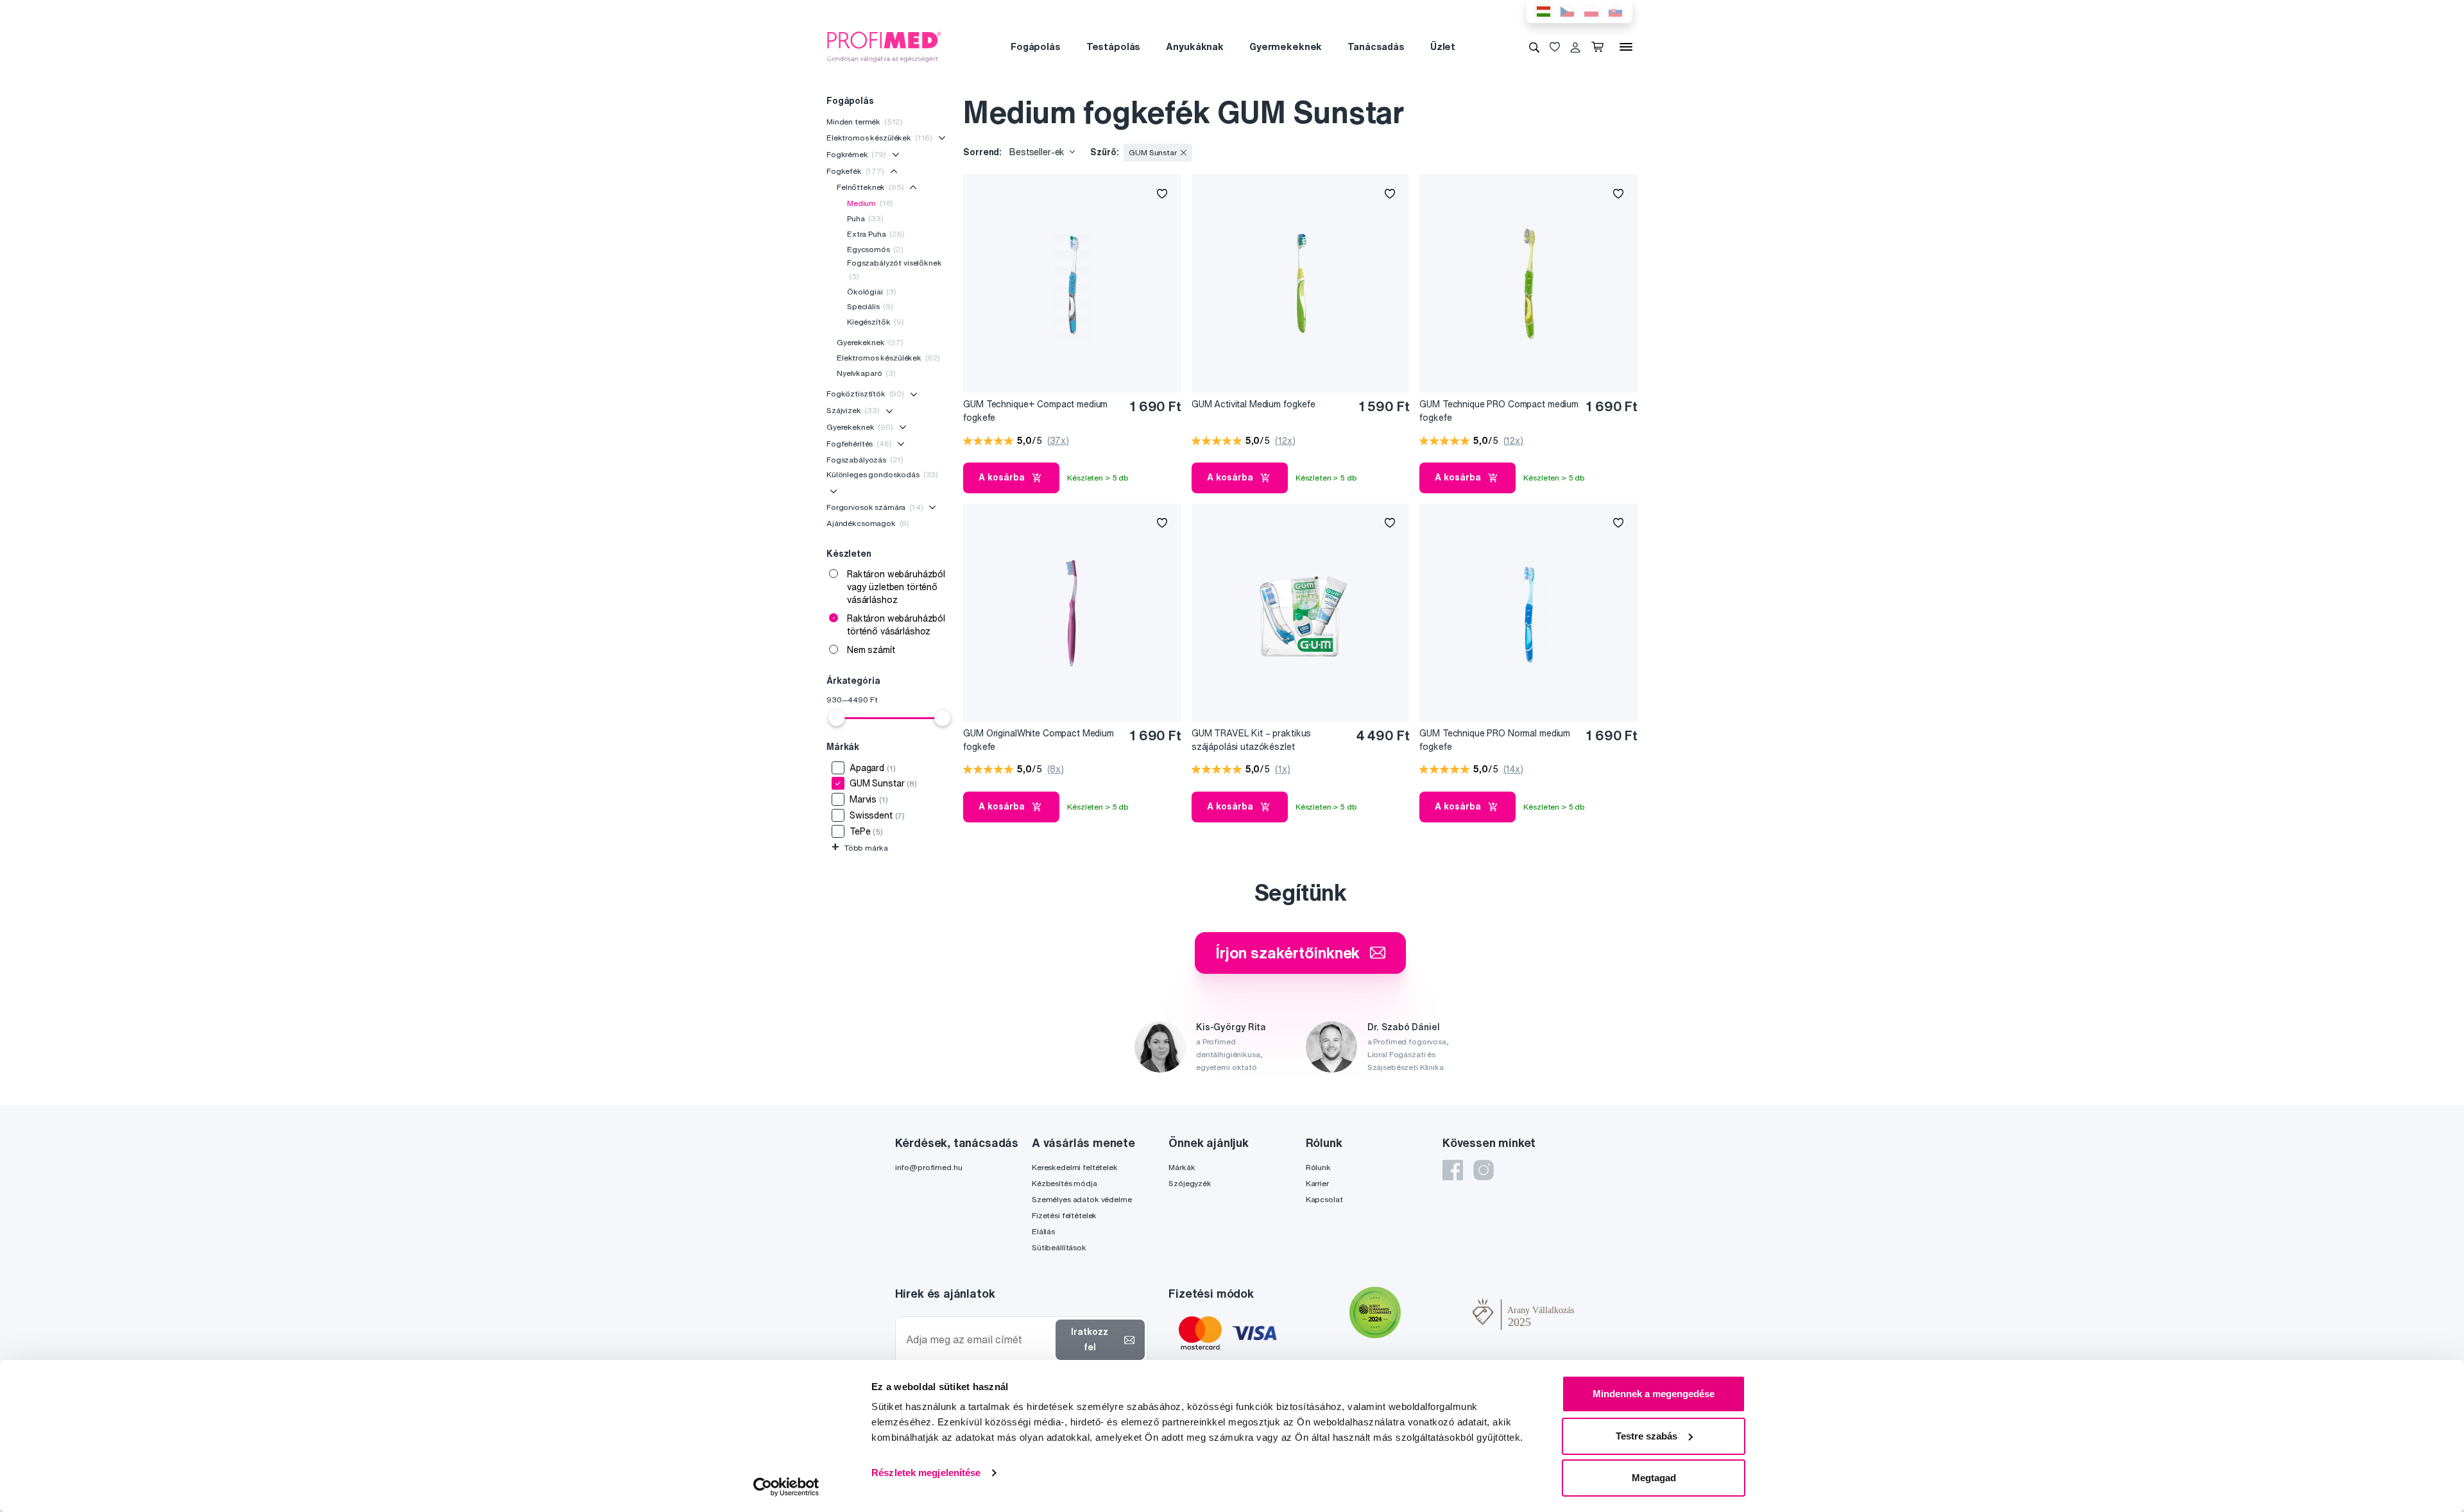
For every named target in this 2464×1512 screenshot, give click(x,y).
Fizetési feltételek (1064, 1215)
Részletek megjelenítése (926, 1473)
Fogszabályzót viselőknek (894, 269)
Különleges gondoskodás (882, 474)
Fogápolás (1036, 47)
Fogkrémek (856, 154)
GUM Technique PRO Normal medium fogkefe (1495, 740)
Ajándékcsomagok (868, 523)
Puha (865, 218)
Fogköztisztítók (865, 394)
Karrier (1317, 1183)
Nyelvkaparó (866, 373)
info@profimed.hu (929, 1167)
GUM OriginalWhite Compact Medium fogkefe (1039, 740)
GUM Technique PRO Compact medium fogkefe (1499, 411)
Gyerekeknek (870, 342)
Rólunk (1318, 1167)
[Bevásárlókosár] (1600, 47)
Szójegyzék (1190, 1183)
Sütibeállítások (1059, 1247)
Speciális (870, 306)
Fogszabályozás (865, 460)
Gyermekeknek (1286, 47)
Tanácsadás (1376, 47)
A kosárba (1002, 477)
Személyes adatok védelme (1082, 1199)
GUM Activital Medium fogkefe (1253, 404)
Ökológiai (872, 292)
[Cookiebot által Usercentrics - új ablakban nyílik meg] (786, 1487)
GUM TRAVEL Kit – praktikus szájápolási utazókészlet (1251, 740)
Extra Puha (876, 234)
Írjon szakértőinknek (1288, 953)
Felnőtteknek (870, 187)
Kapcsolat (1324, 1199)
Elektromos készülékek (879, 138)
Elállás (1043, 1231)
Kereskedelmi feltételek (1075, 1167)
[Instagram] (1484, 1170)
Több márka (860, 848)
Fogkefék (855, 171)
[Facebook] (1453, 1170)
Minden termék (865, 122)
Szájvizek (853, 410)
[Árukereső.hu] (1437, 1314)
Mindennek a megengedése (1654, 1394)
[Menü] (1626, 47)
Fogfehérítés (859, 444)
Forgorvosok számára (875, 507)
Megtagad (1654, 1478)
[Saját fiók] (1575, 47)
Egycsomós (875, 249)
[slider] (837, 718)
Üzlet (1443, 47)
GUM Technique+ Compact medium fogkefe (1035, 411)
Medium (870, 203)
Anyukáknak (1195, 47)
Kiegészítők (876, 322)
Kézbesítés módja (1065, 1183)
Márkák (1182, 1167)
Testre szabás (1647, 1436)
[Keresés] (1534, 47)
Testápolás (1114, 47)
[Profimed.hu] (884, 46)
